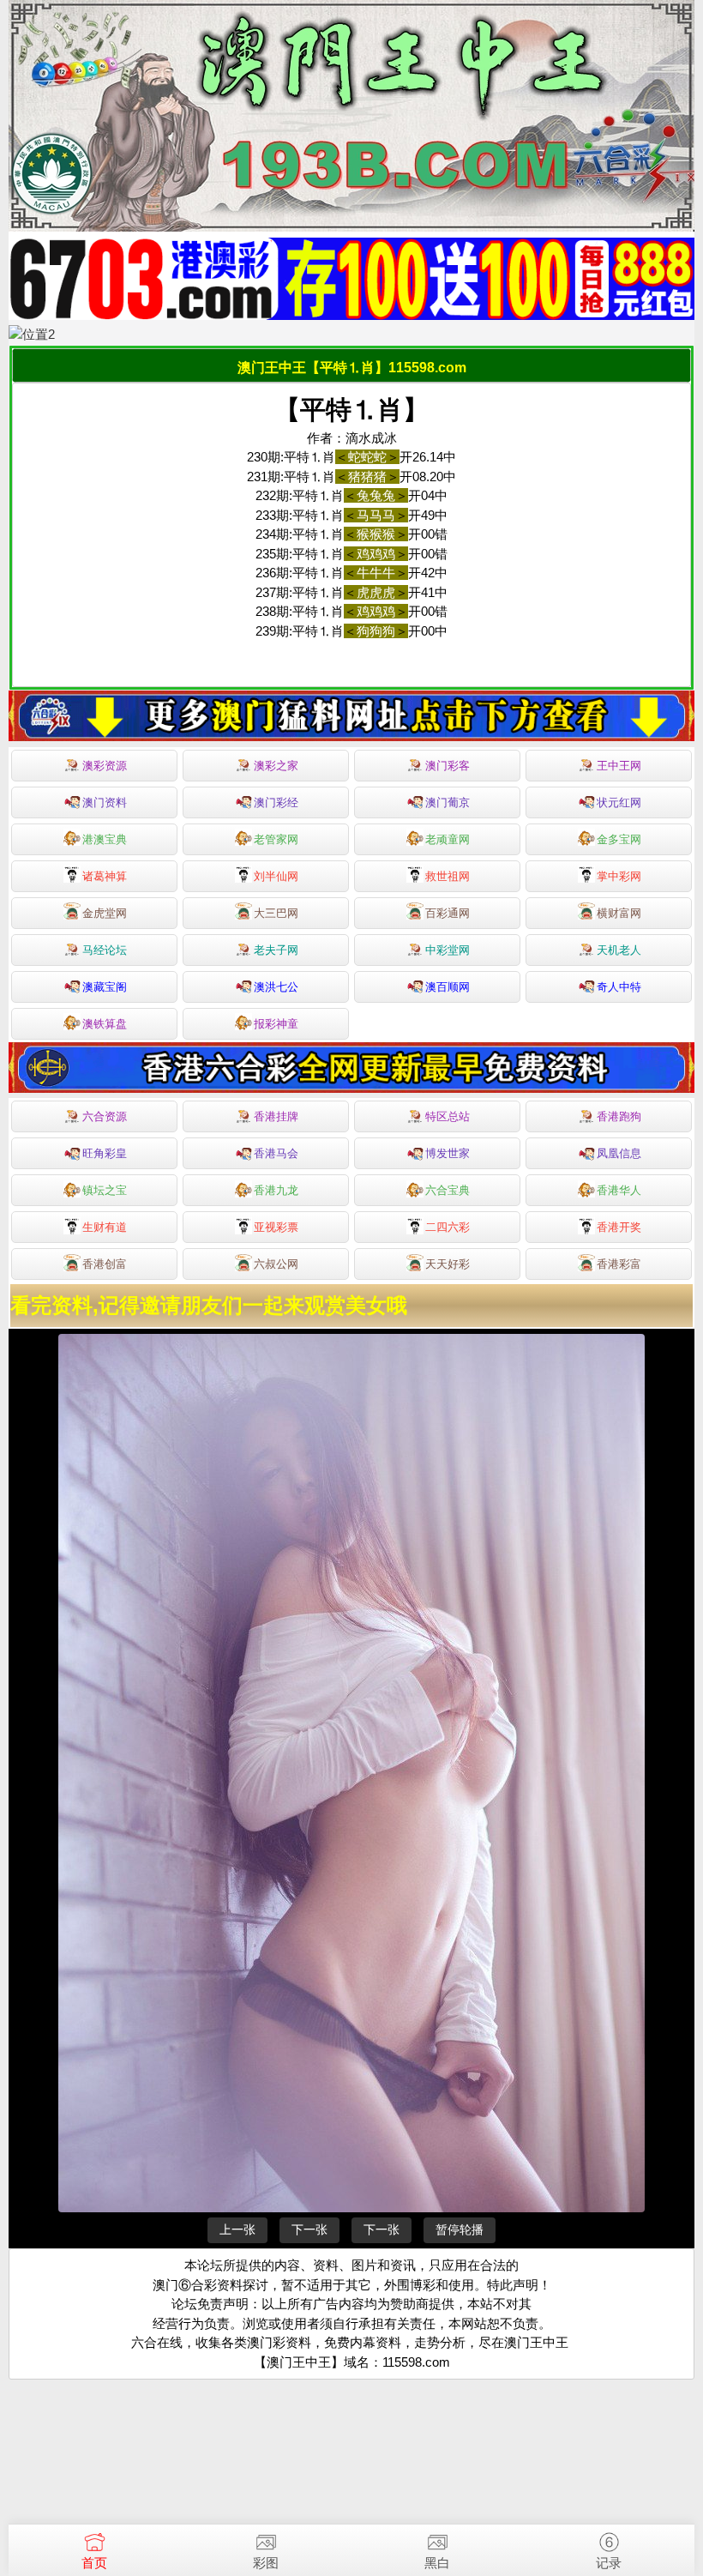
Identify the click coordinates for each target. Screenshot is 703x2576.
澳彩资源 (105, 766)
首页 (94, 2563)
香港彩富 (619, 1264)
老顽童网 (448, 839)
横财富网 (619, 913)
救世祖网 (448, 876)
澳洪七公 (276, 987)
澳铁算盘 (105, 1024)
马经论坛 (105, 950)
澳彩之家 (276, 766)
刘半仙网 (276, 876)
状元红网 (619, 802)
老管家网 (276, 839)
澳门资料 (105, 802)
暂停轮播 (460, 2229)
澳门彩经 (276, 802)
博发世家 (448, 1153)
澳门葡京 (448, 802)
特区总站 (448, 1116)
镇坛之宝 (105, 1190)
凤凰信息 (619, 1153)
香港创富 (105, 1264)
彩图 (266, 2563)
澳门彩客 (448, 766)
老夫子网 (276, 950)
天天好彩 (448, 1264)
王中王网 (619, 766)
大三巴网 (276, 913)
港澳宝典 (105, 839)
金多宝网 (619, 839)
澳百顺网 (448, 987)
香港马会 (276, 1153)
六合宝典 (448, 1190)
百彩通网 (448, 913)
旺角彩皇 (105, 1153)
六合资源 (105, 1116)
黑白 (437, 2563)
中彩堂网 (448, 950)
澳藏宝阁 (105, 987)
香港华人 (619, 1190)
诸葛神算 (105, 876)
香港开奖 (619, 1227)
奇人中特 (619, 987)
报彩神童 (276, 1024)
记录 (609, 2563)
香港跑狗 (619, 1116)
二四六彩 (448, 1227)
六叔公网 (276, 1264)
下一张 (309, 2229)
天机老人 (619, 950)
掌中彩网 (619, 876)
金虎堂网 (105, 913)
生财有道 (105, 1227)
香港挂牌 (276, 1116)
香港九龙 (276, 1190)
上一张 (237, 2229)
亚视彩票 (276, 1227)
